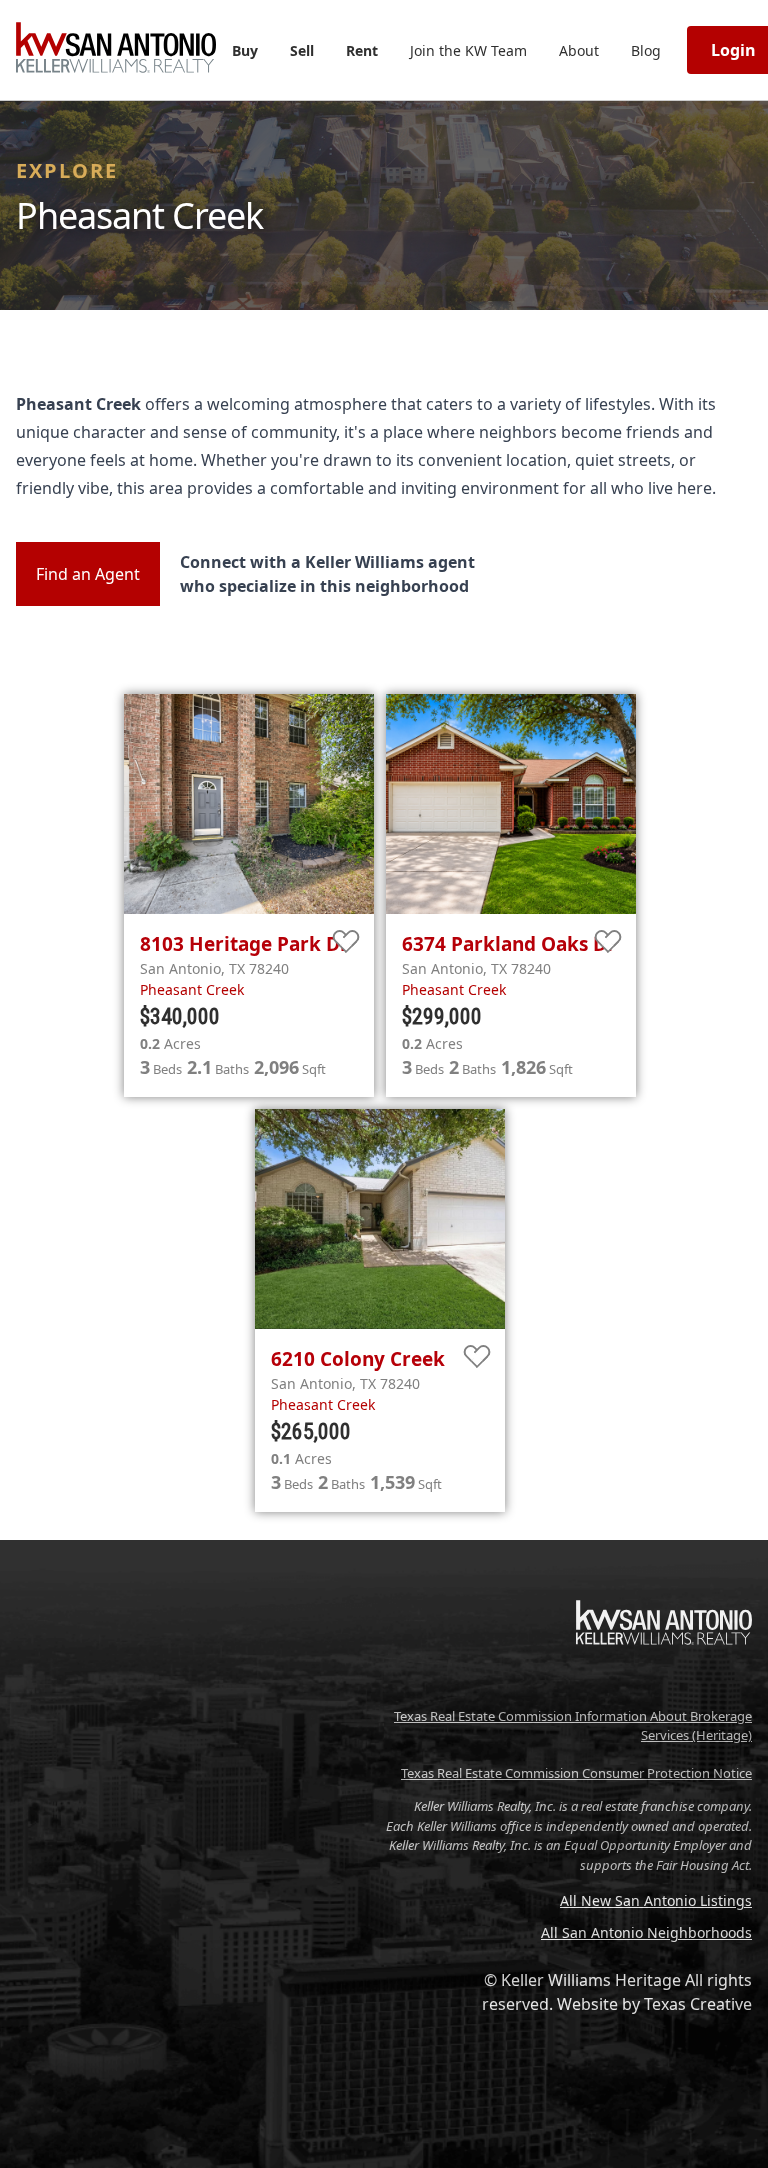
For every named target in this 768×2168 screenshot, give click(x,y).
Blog (646, 50)
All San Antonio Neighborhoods (646, 1932)
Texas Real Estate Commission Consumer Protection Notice (576, 1773)
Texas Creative (698, 2004)
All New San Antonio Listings (656, 1900)
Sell (302, 50)
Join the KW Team (468, 50)
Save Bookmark (346, 942)
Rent (362, 50)
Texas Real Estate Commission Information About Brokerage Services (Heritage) (573, 1726)
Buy (245, 50)
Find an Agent (88, 574)
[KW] (664, 1687)
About (579, 50)
